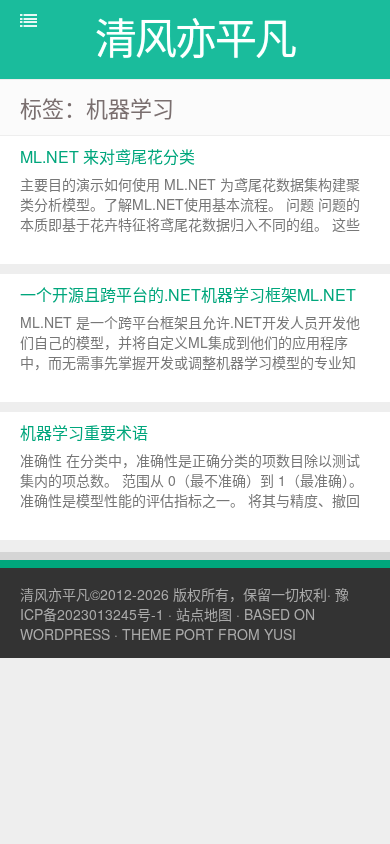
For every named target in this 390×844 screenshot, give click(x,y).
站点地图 (204, 614)
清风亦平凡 (55, 594)
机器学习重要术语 (84, 432)
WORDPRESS (65, 634)
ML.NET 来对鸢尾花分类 (107, 156)
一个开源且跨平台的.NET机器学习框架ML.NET (188, 294)
